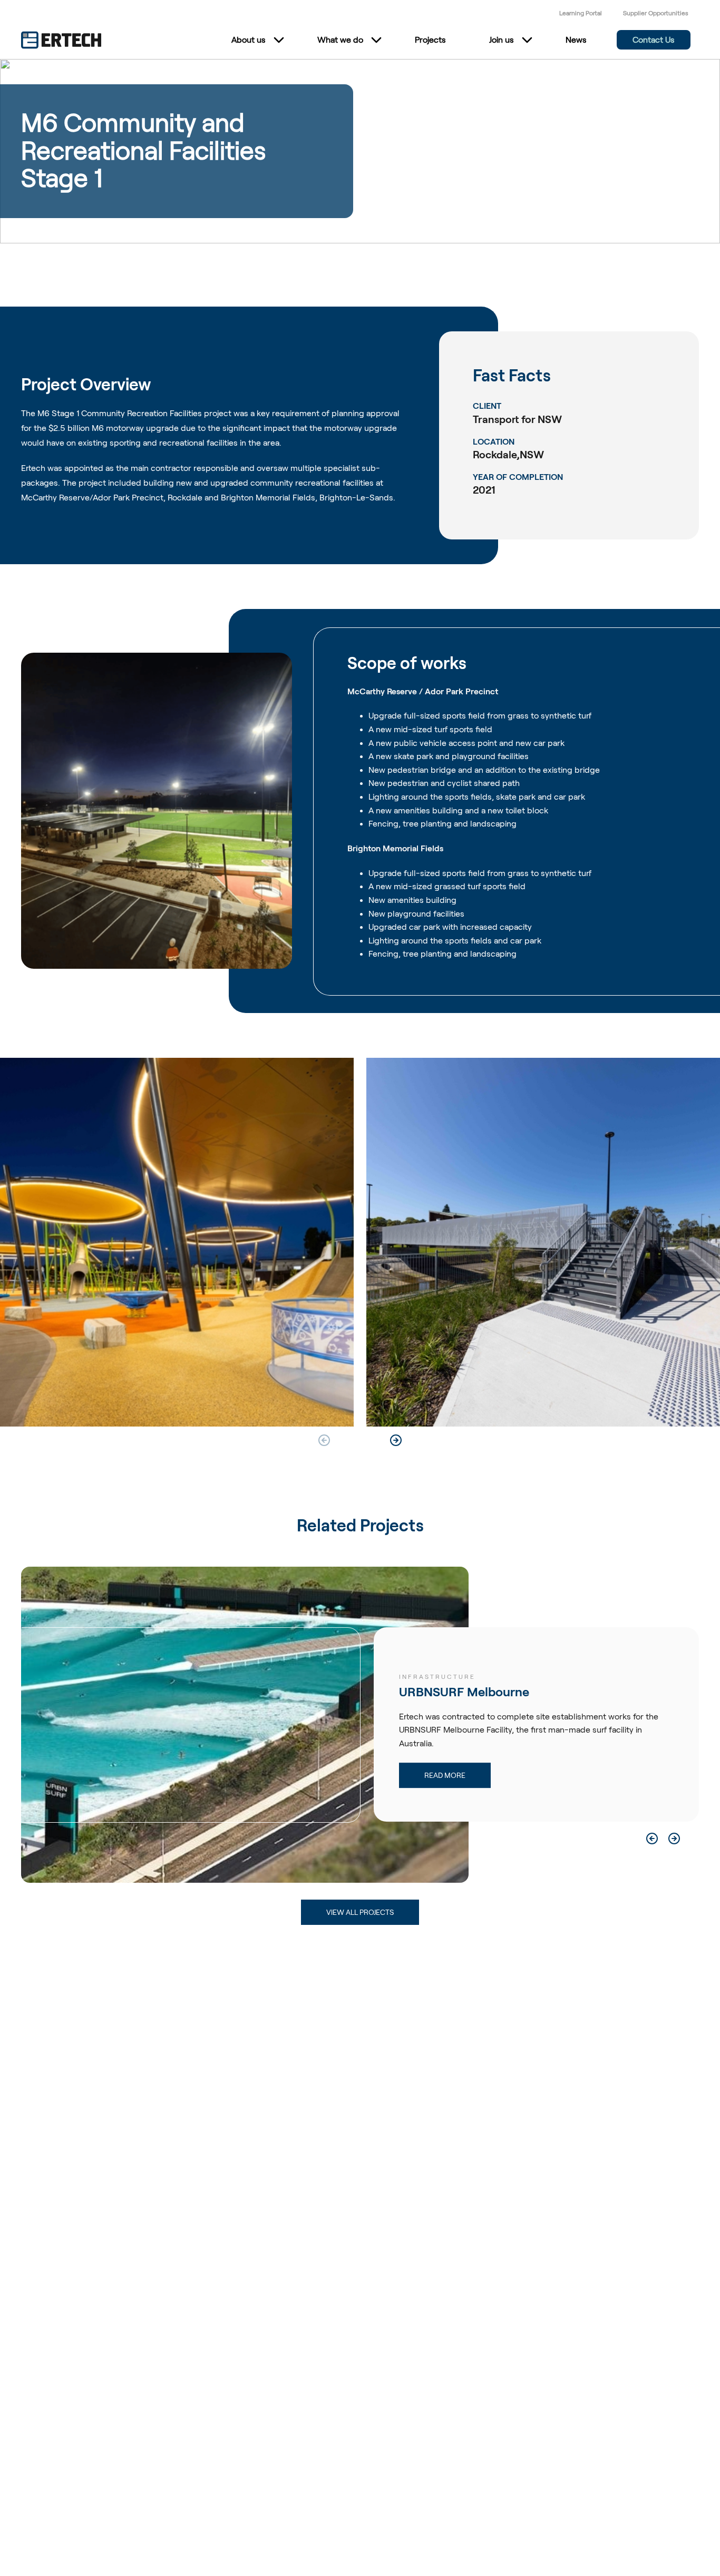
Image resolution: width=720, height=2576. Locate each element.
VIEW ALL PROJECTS (360, 1912)
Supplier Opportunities (656, 13)
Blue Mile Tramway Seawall (475, 1692)
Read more (445, 1776)
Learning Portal (581, 13)
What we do (340, 40)
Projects (430, 40)
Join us (502, 40)
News (576, 40)
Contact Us (654, 40)
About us (249, 40)
